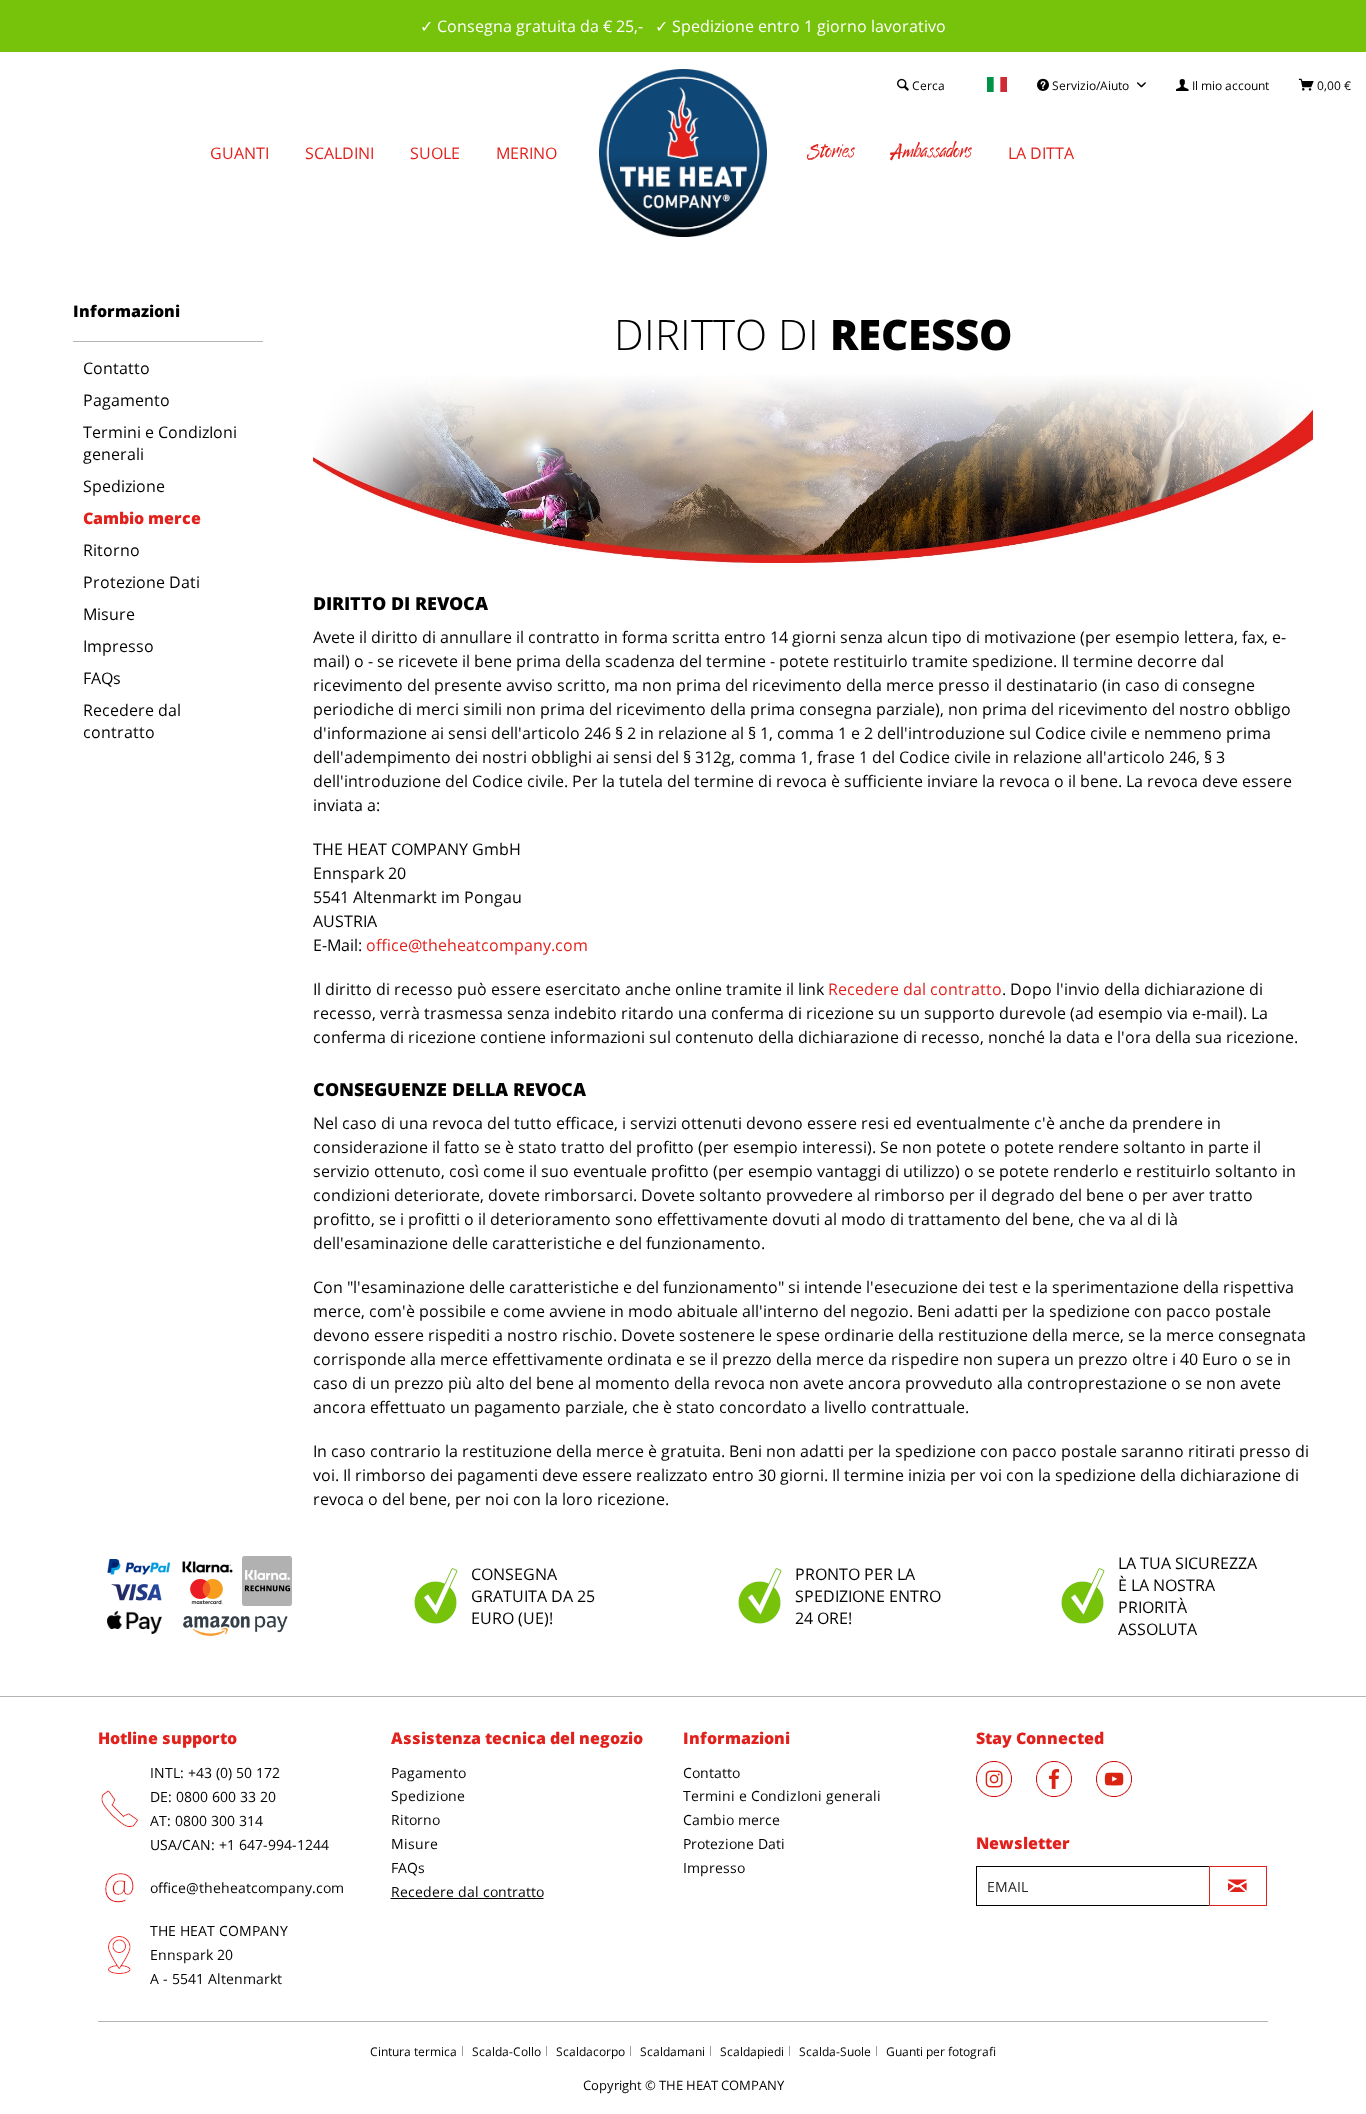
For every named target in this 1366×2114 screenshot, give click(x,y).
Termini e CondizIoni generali (160, 443)
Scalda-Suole (835, 2051)
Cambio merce (142, 518)
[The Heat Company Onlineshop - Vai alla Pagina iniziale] (683, 153)
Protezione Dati (141, 582)
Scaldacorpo (590, 2051)
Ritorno (111, 550)
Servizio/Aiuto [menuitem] (1090, 85)
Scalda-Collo (506, 2051)
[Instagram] (1006, 1791)
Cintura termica (413, 2051)
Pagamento (126, 400)
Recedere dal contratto (132, 721)
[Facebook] (1066, 1791)
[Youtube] (1124, 1791)
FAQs (102, 678)
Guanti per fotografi (941, 2051)
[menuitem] (1222, 85)
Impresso (118, 646)
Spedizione (124, 486)
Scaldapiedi (752, 2051)
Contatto (116, 368)
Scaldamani (672, 2051)
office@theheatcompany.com (477, 945)
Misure (109, 614)
